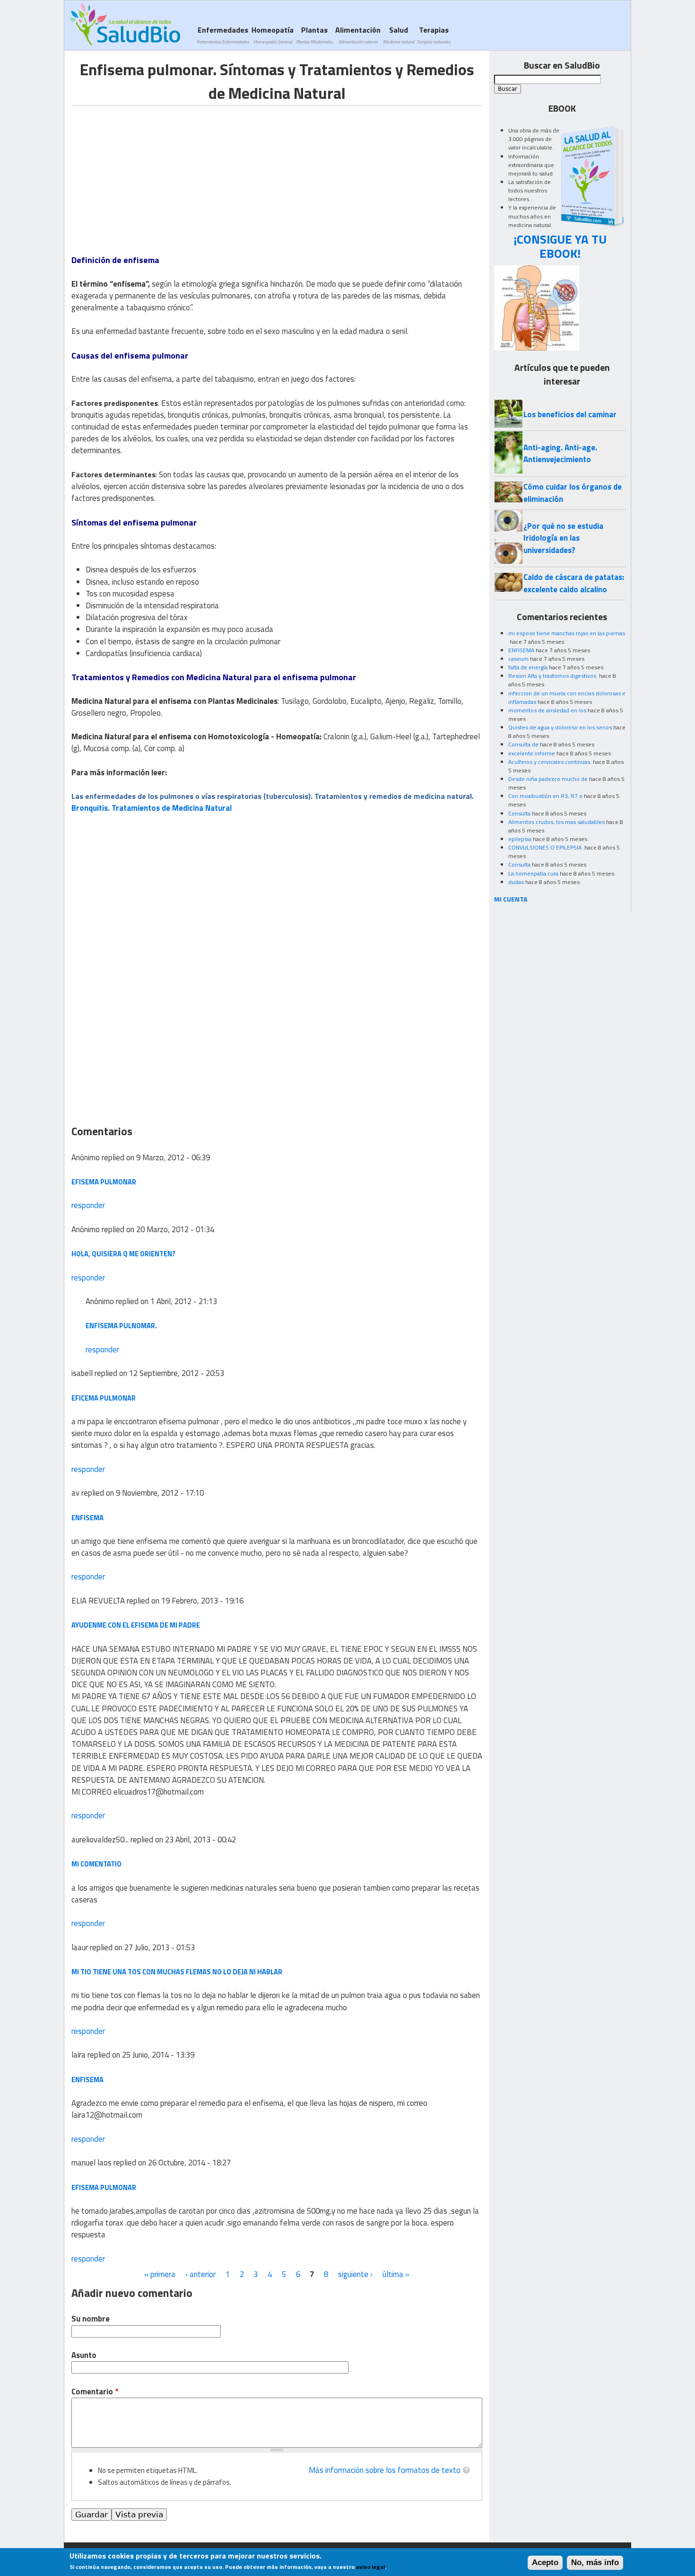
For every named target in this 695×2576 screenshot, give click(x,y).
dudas (516, 882)
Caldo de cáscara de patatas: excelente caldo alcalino (574, 583)
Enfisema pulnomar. (121, 1326)
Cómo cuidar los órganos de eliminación (573, 493)
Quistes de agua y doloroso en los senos (560, 727)
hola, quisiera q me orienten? (123, 1254)
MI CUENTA (511, 899)
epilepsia (520, 839)
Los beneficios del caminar (570, 414)
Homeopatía (273, 35)
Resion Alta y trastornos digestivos (553, 676)
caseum (518, 659)
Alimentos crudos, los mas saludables (556, 822)
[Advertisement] (151, 172)
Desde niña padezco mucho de (548, 779)
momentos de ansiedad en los (547, 710)
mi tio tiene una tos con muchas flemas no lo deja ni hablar (177, 1972)
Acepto (545, 2563)
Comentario (95, 2392)
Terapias (434, 35)
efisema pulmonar (104, 2187)
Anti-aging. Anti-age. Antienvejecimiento (560, 453)
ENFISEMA (521, 650)
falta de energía (528, 667)
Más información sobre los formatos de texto (385, 2470)
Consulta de (523, 744)
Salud (399, 35)
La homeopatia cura (533, 873)
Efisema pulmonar (104, 1182)
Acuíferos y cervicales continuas (550, 762)
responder (88, 1205)
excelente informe (532, 753)
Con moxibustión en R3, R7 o (545, 796)
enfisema (87, 1518)
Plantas (314, 35)
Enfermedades (223, 35)
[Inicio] (125, 24)
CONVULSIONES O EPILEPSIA (546, 847)
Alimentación (358, 35)
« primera (160, 2274)
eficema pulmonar (104, 1398)
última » (396, 2274)
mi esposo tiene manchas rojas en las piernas (567, 633)
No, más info (595, 2563)
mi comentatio (96, 1864)
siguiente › (355, 2274)
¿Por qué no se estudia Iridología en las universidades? (563, 538)
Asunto (84, 2355)
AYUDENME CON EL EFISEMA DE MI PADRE (136, 1625)
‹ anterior (200, 2274)
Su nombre (91, 2319)
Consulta (519, 813)
